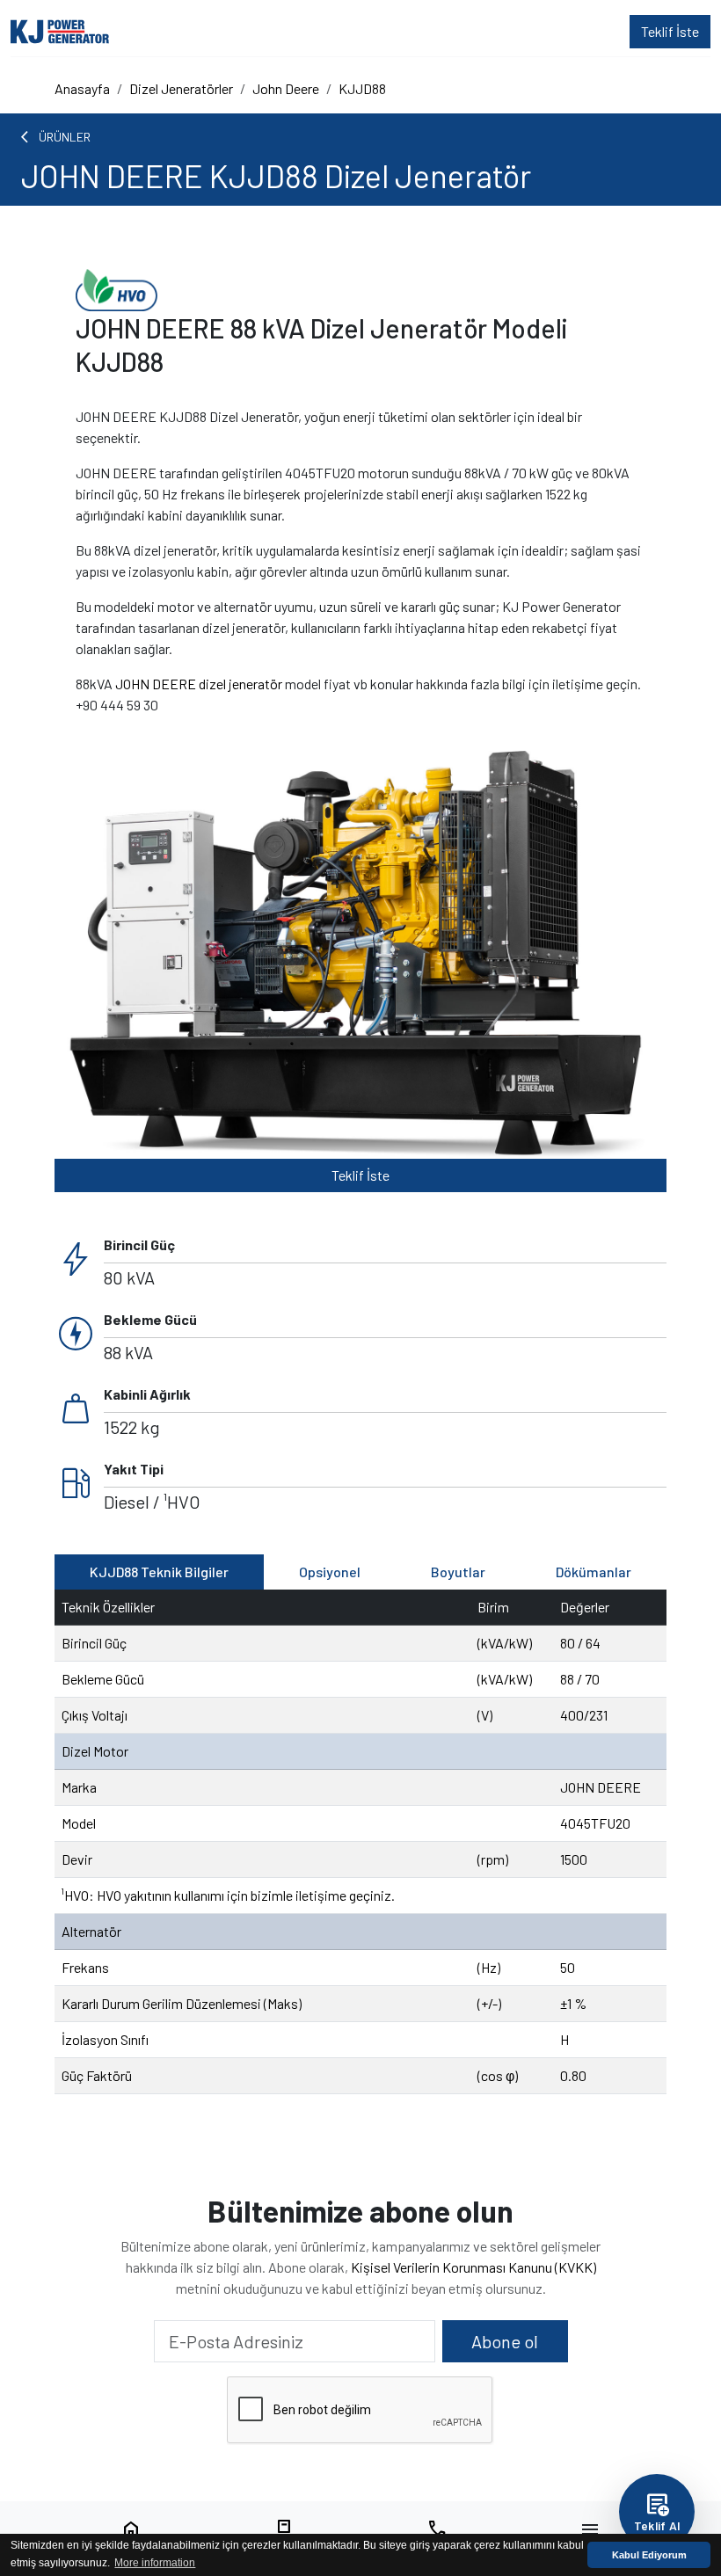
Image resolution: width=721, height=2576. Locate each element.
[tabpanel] (360, 1842)
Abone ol (505, 2341)
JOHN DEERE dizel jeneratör (199, 684)
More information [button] (155, 2563)
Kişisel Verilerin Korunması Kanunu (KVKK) (473, 2267)
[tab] (159, 1572)
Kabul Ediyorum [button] (649, 2555)
